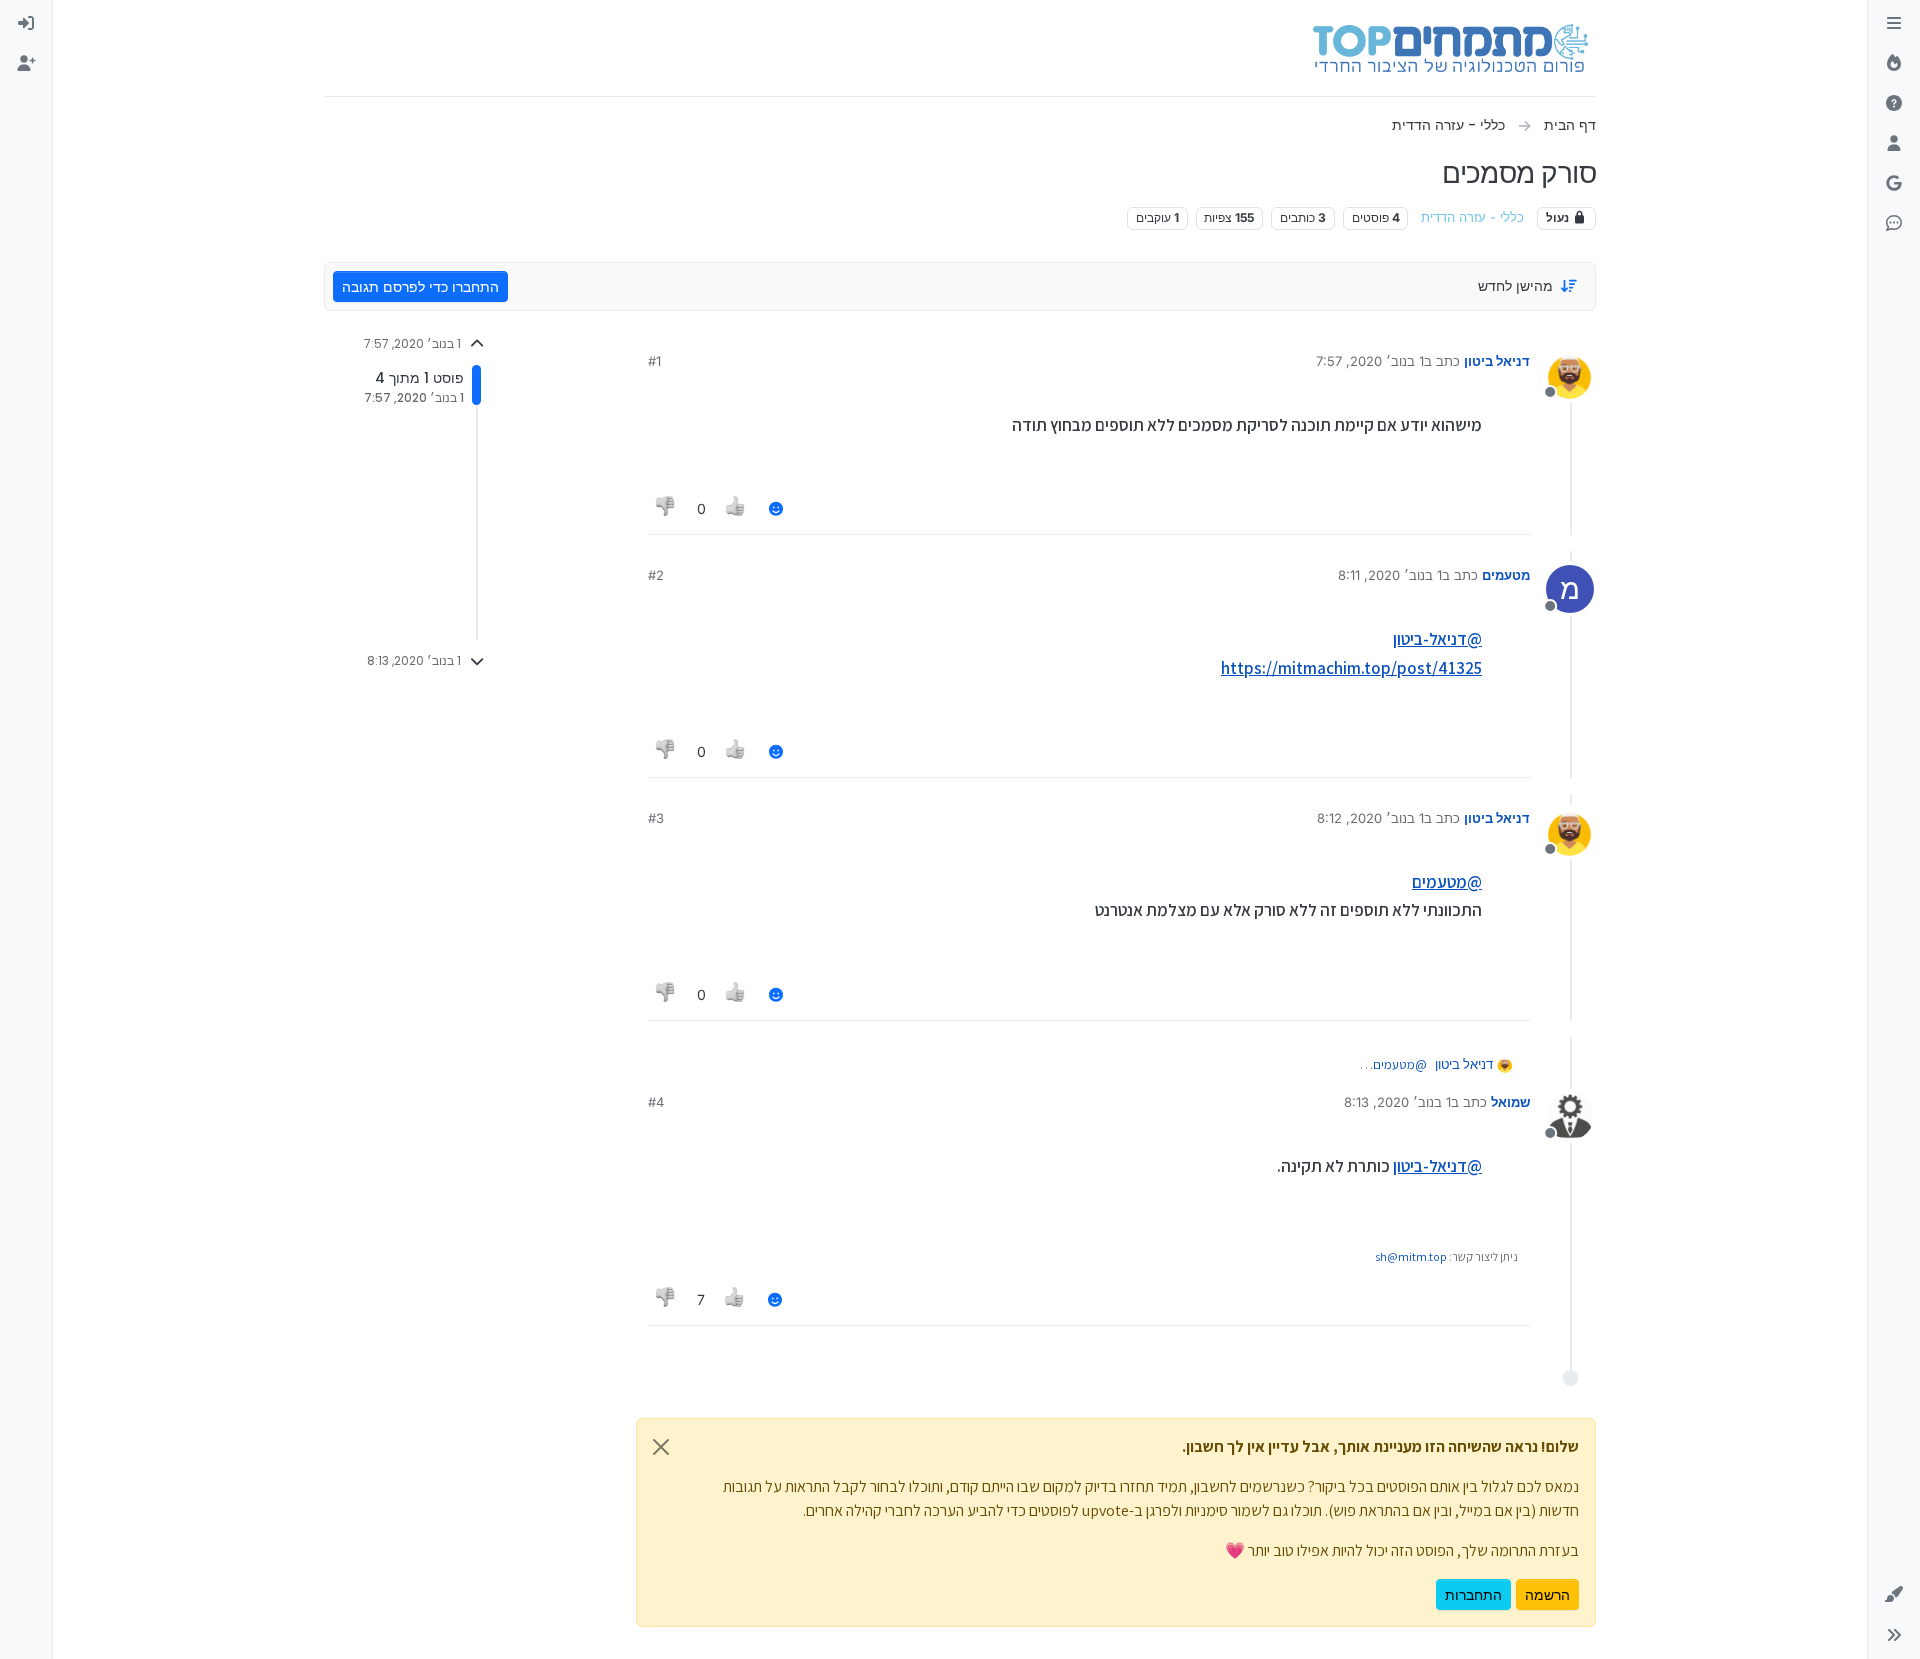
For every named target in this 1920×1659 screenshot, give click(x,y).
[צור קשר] (1894, 224)
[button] (1894, 1595)
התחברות (1473, 1594)
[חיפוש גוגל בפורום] (1894, 184)
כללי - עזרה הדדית (1472, 217)
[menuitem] (26, 24)
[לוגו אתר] (1450, 48)
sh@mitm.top (1411, 1256)
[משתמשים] (1894, 144)
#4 (656, 1102)
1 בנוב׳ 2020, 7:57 (1370, 361)
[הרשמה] (26, 64)
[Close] (661, 1447)
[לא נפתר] (1894, 104)
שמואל (1510, 1102)
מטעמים (1506, 575)
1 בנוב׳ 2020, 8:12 (1370, 818)
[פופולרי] (1894, 64)
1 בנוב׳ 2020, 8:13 (1397, 1102)
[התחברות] (26, 24)
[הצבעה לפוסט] (737, 508)
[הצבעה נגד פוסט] (666, 508)
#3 (656, 818)
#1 (654, 361)
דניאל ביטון (1497, 361)
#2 (656, 575)
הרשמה (1547, 1594)
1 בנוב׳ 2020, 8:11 (1390, 575)
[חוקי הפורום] (1894, 24)
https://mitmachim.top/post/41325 (1351, 668)
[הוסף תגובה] (776, 508)
